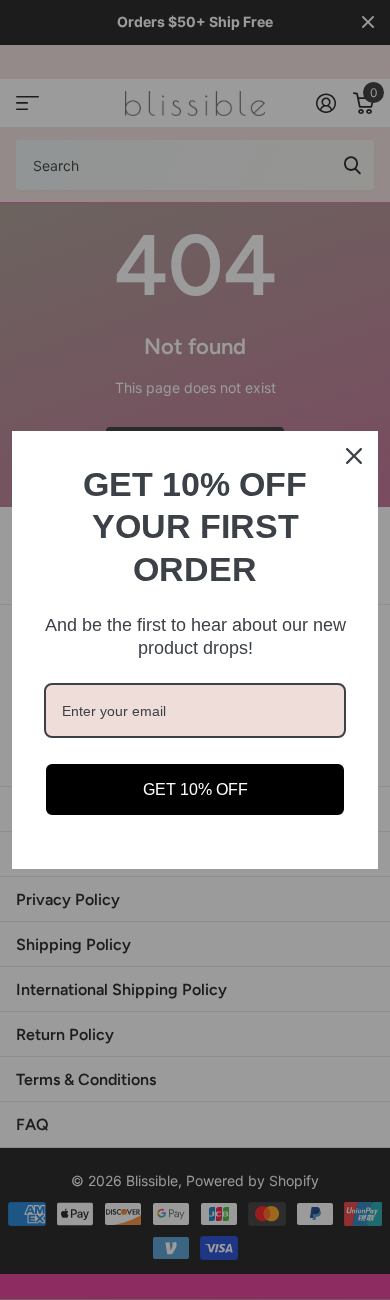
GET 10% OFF (195, 789)
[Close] (354, 456)
